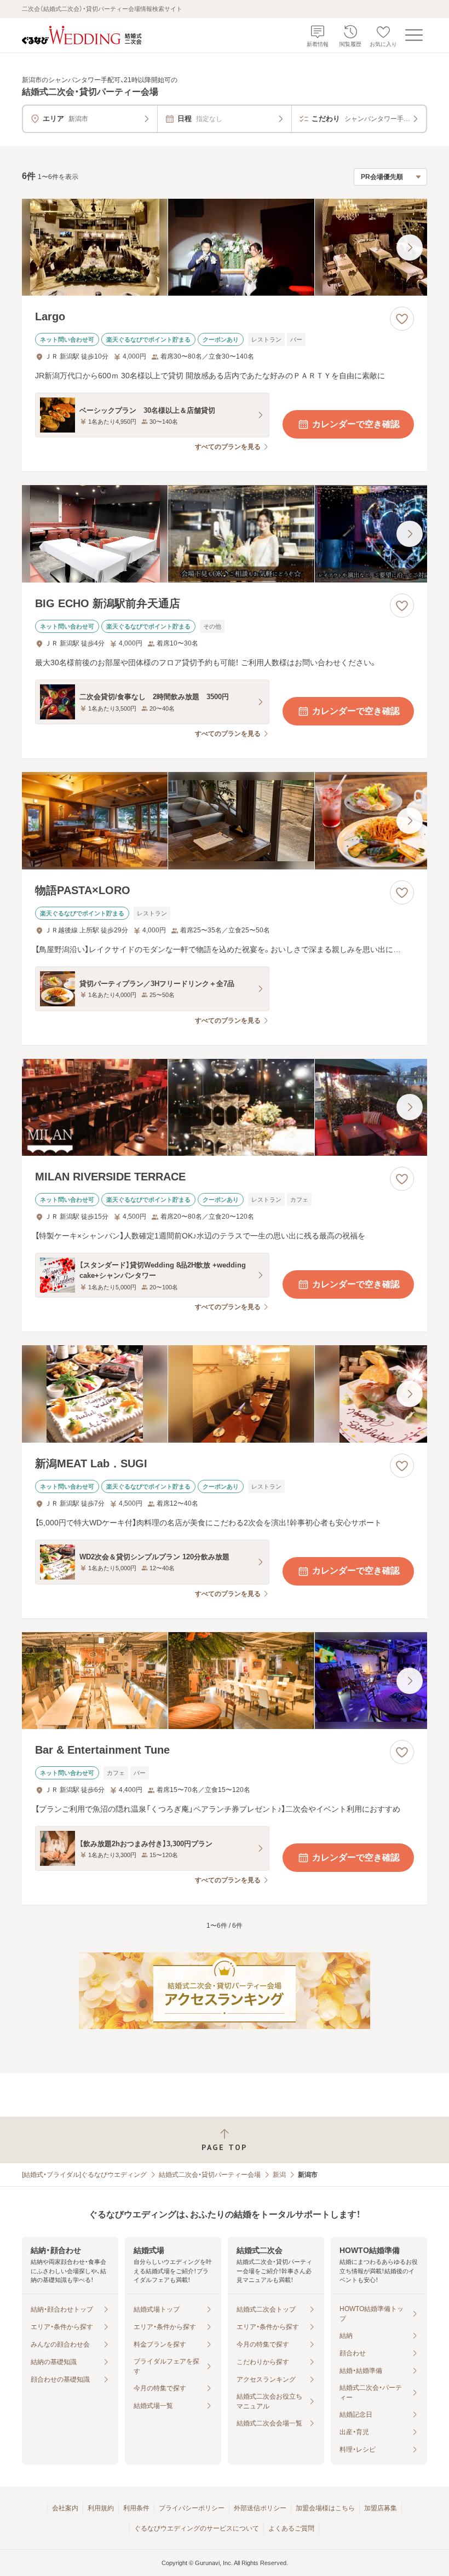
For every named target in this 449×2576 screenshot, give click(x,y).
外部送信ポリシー (260, 2508)
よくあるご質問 (291, 2528)
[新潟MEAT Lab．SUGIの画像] (225, 1394)
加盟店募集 (381, 2508)
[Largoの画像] (225, 247)
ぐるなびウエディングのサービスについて (197, 2528)
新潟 (279, 2175)
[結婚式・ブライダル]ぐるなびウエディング (84, 2175)
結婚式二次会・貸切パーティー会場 (210, 2175)
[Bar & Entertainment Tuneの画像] (225, 1681)
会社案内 (65, 2508)
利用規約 (101, 2508)
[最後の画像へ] (410, 247)
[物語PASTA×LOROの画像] (225, 821)
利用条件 (136, 2508)
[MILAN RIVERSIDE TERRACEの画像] (225, 1108)
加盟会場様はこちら (325, 2508)
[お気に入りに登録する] (402, 319)
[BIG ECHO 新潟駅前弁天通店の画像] (225, 534)
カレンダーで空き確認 (356, 424)
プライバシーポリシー (192, 2508)
